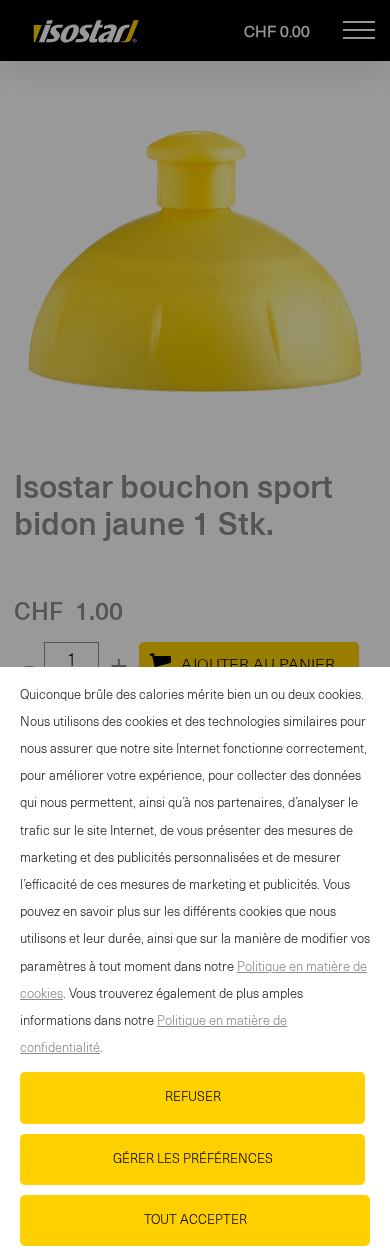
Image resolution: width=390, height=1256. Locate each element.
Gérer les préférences (193, 1159)
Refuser (193, 1097)
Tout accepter (195, 1220)
